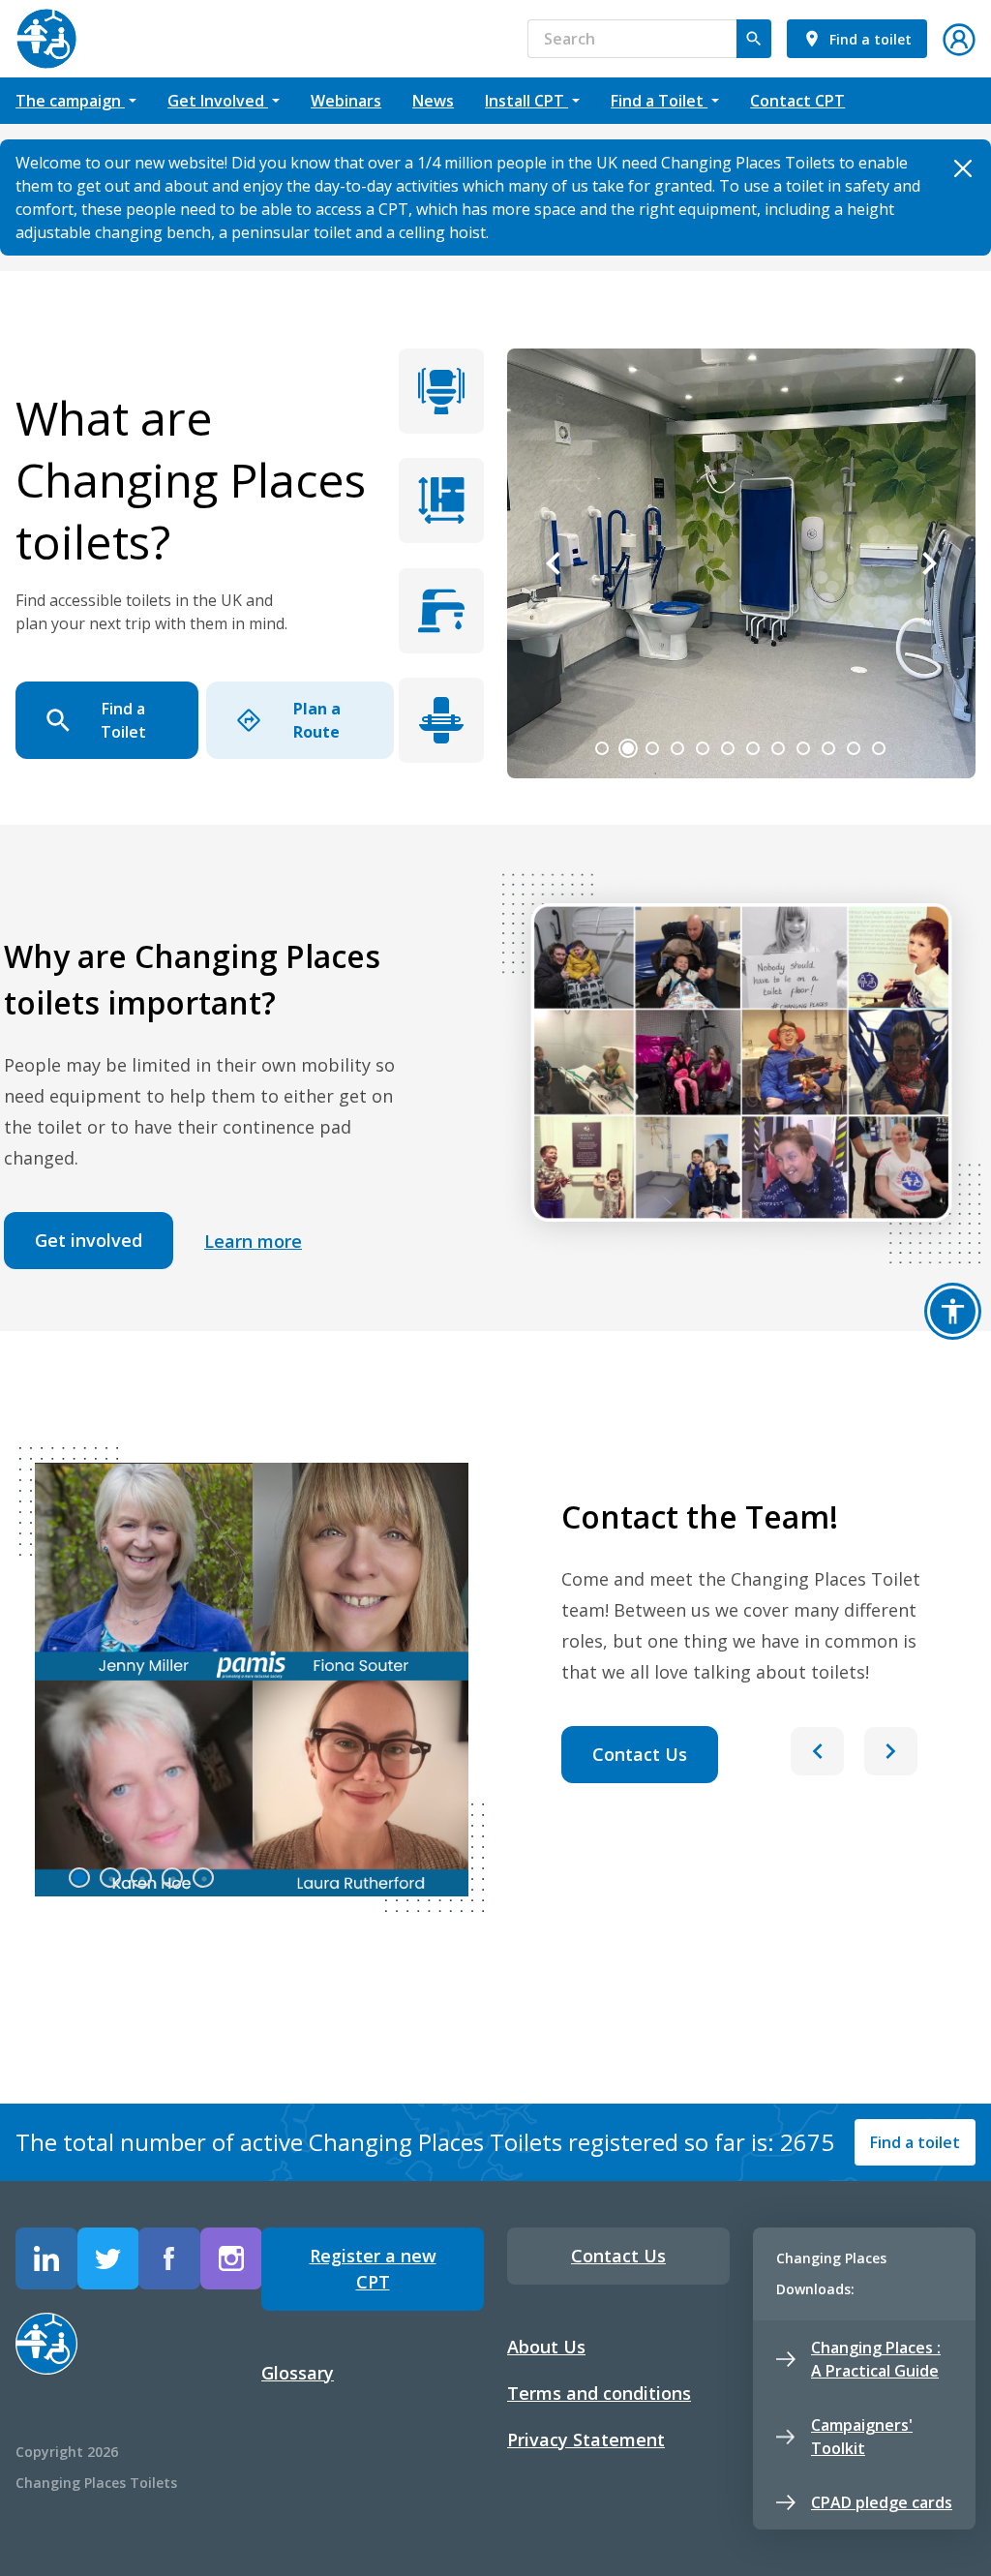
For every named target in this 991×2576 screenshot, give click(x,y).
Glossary (298, 2373)
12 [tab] (879, 748)
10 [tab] (828, 748)
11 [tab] (854, 748)
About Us (546, 2347)
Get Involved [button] (218, 101)
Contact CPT (797, 101)
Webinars (346, 101)
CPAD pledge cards (882, 2502)
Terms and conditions (599, 2393)
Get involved (89, 1240)
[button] (959, 37)
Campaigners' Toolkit (862, 2437)
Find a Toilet (123, 720)
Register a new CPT (373, 2269)
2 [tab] (628, 748)
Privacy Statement (586, 2440)
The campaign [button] (70, 101)
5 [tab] (703, 748)
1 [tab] (602, 748)
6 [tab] (728, 748)
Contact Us (640, 1754)
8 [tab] (778, 748)
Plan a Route (317, 720)
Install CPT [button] (526, 101)
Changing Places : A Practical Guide (876, 2359)
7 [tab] (753, 748)
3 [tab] (652, 748)
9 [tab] (803, 748)
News (433, 101)
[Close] (962, 168)
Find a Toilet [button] (659, 101)
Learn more (253, 1241)
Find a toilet (915, 2142)
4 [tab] (677, 748)
